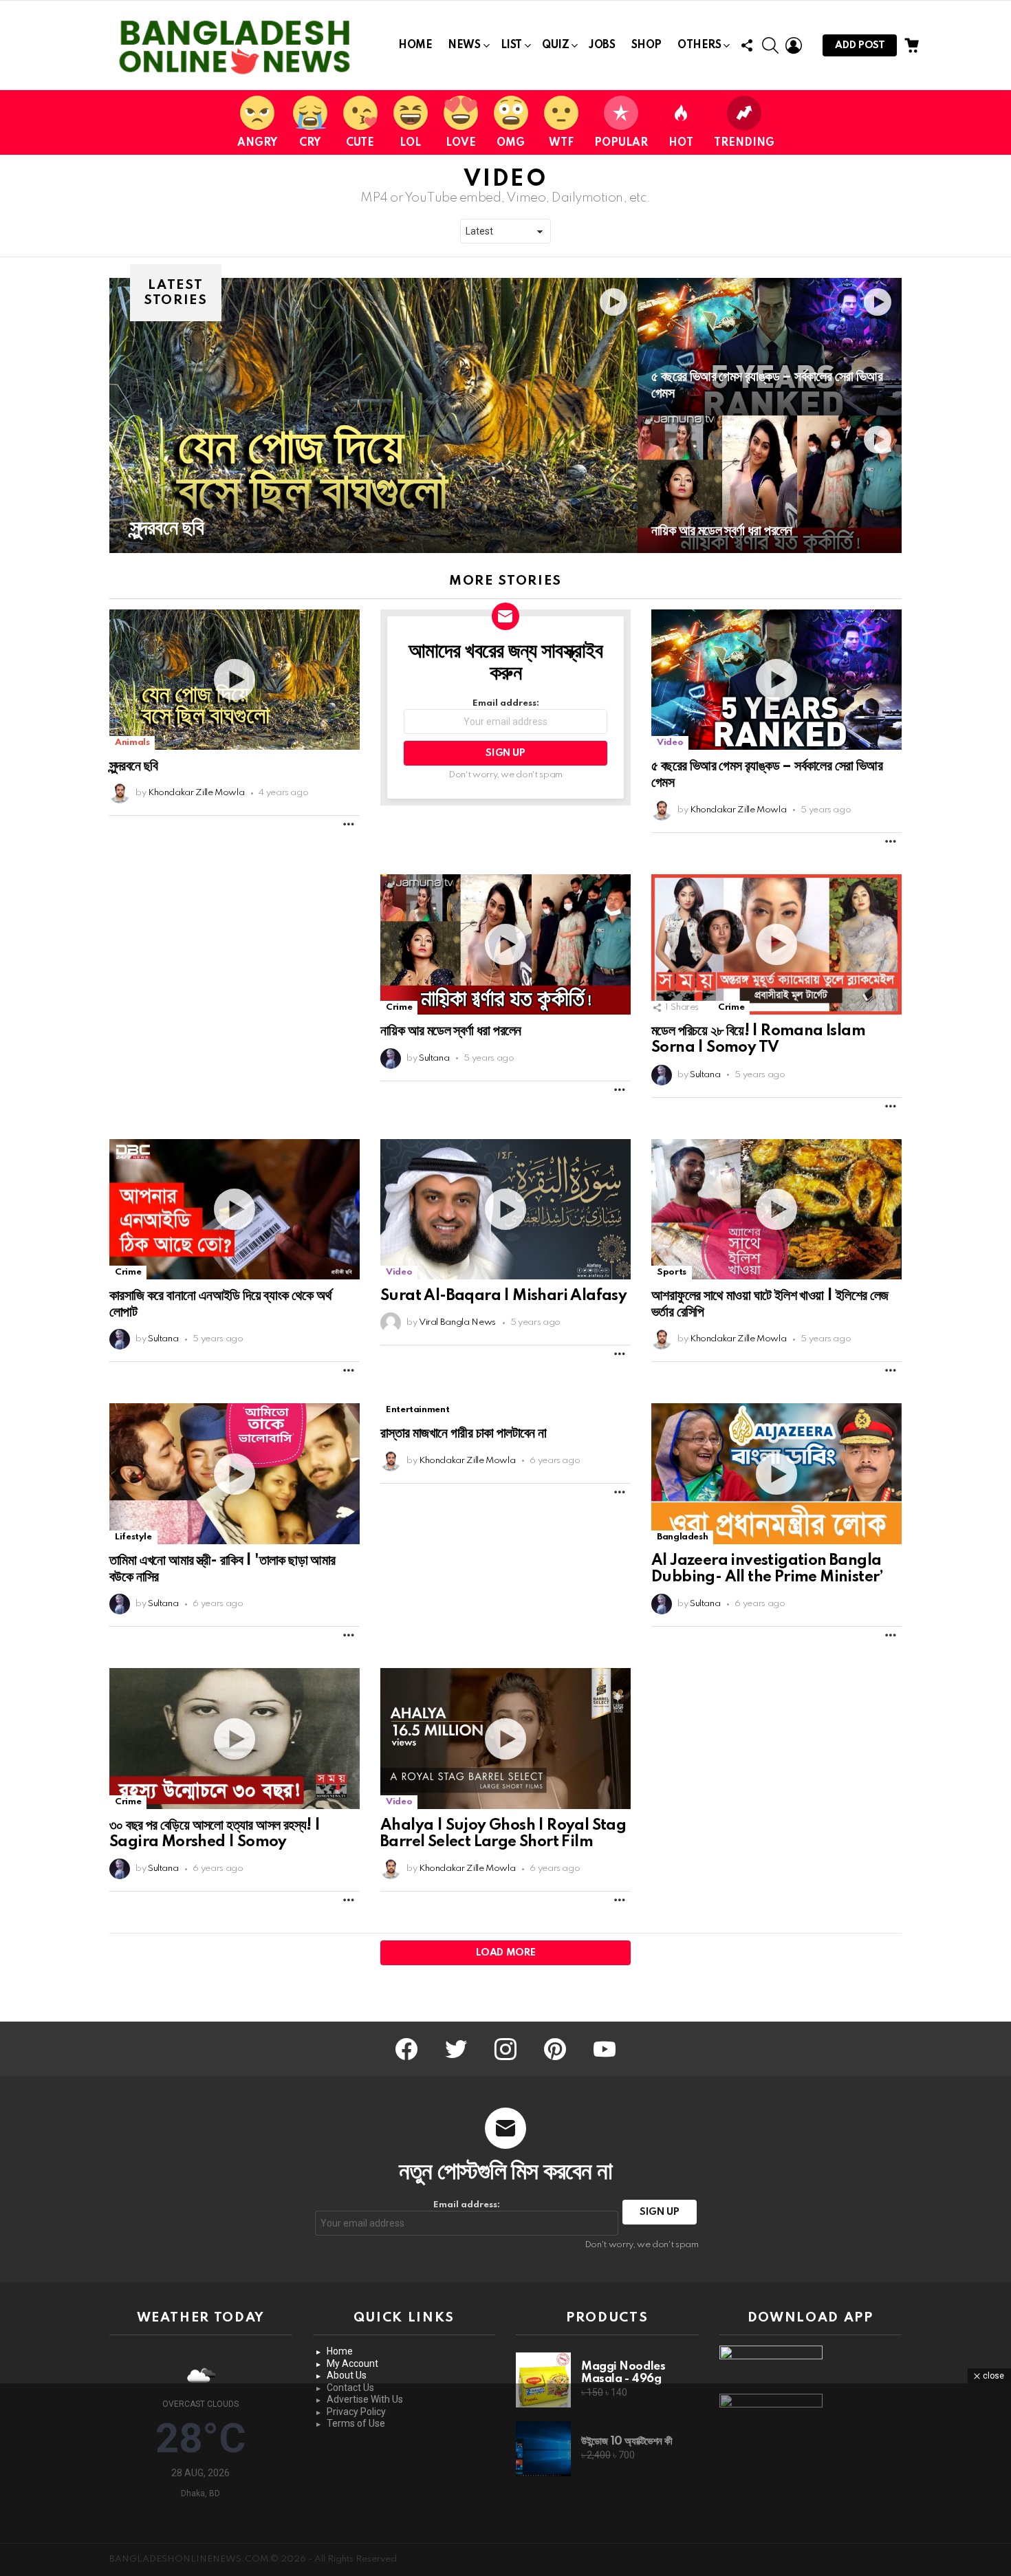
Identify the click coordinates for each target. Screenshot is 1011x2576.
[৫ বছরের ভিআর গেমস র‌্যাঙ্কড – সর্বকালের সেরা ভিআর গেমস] (770, 347)
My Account (352, 2363)
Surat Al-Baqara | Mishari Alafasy (503, 1296)
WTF (561, 143)
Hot (681, 143)
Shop (646, 45)
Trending (744, 143)
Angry (257, 143)
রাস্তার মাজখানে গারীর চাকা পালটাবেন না (464, 1433)
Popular (621, 143)
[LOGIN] (794, 45)
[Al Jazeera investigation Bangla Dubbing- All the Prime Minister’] (776, 1474)
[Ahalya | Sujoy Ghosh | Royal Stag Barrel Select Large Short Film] (505, 1739)
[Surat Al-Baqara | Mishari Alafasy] (505, 1210)
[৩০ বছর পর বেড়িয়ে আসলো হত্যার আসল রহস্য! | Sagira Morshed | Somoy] (235, 1739)
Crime (399, 1007)
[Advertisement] (505, 2480)
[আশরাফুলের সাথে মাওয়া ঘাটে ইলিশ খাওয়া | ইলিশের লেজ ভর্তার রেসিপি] (776, 1210)
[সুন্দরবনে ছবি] (373, 415)
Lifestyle (133, 1537)
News (464, 45)
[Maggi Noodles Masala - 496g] (543, 2380)
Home (415, 45)
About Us (347, 2375)
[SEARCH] (770, 45)
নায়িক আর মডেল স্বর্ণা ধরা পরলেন (451, 1031)
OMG (511, 143)
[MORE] (349, 824)
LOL (410, 143)
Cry (310, 143)
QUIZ (555, 45)
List (511, 45)
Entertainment (417, 1410)
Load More (506, 1953)
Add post (860, 45)
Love (461, 143)
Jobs (602, 45)
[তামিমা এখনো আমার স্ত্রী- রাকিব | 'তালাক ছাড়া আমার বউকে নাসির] (235, 1474)
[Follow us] (747, 45)
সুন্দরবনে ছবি (134, 766)
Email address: (506, 703)
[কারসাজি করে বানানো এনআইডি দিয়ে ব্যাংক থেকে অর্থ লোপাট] (235, 1210)
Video (670, 743)
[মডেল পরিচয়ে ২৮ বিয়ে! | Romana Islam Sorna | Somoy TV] (776, 945)
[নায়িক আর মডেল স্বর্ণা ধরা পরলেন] (770, 484)
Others (699, 45)
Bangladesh (682, 1537)
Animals (132, 743)
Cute (360, 143)
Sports (672, 1272)
